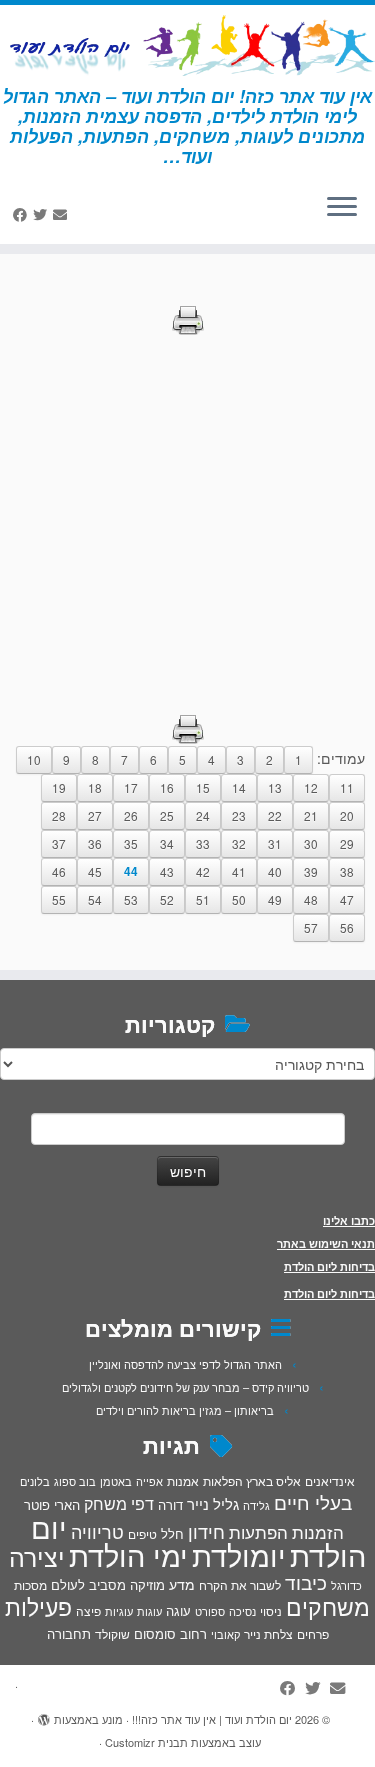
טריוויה (97, 1531)
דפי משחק (119, 1503)
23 (239, 815)
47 (347, 899)
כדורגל (346, 1585)
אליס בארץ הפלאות (252, 1480)
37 (59, 843)
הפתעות (258, 1531)
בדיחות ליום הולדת (329, 1266)
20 (347, 815)
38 (347, 871)
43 (167, 871)
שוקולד (112, 1633)
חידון (206, 1531)
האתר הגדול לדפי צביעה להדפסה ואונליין (185, 1364)
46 (59, 871)
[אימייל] (63, 214)
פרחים (313, 1633)
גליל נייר (213, 1503)
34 (167, 843)
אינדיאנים (330, 1481)
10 (34, 759)
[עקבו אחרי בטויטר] (43, 214)
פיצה (88, 1610)
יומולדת (239, 1554)
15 (203, 787)
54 (95, 899)
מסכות (30, 1585)
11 (347, 787)
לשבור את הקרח (240, 1585)
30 (311, 843)
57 (311, 927)
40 (275, 871)
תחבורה (69, 1633)
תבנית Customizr (146, 1742)
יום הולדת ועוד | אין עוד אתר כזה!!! (212, 1719)
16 (167, 787)
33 (203, 843)
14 (239, 787)
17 (131, 787)
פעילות (38, 1606)
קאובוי (225, 1634)
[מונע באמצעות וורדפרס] (44, 1715)
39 (311, 871)
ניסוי (271, 1611)
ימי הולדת (128, 1554)
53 (131, 899)
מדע (182, 1584)
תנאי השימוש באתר (326, 1243)
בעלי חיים (313, 1502)
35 (131, 843)
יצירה (37, 1556)
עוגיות (119, 1611)
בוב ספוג (75, 1481)
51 (203, 899)
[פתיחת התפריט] (342, 208)
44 (131, 871)
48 (311, 899)
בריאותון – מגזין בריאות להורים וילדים (185, 1410)
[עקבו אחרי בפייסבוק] (23, 214)
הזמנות (318, 1532)
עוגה (178, 1610)
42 (203, 871)
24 (203, 815)
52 (167, 899)
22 (275, 815)
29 (347, 843)
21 (311, 815)
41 (239, 871)
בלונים (35, 1481)
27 (95, 815)
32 (239, 843)
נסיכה (242, 1611)
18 (95, 787)
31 (275, 843)
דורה (170, 1504)
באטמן (116, 1481)
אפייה (149, 1481)
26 (131, 815)
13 (275, 787)
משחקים (328, 1606)
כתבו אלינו (349, 1220)
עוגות (149, 1611)
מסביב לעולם (88, 1584)
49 (275, 899)
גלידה (256, 1505)
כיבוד (306, 1582)
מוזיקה (147, 1584)
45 (95, 871)
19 (59, 787)
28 (59, 815)
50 (239, 899)
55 (59, 899)
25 (167, 815)
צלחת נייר (268, 1633)
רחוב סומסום (170, 1633)
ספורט (210, 1611)
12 (311, 787)
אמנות (183, 1481)
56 (347, 927)
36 (95, 843)
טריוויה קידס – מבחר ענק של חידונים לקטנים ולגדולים (185, 1387)
